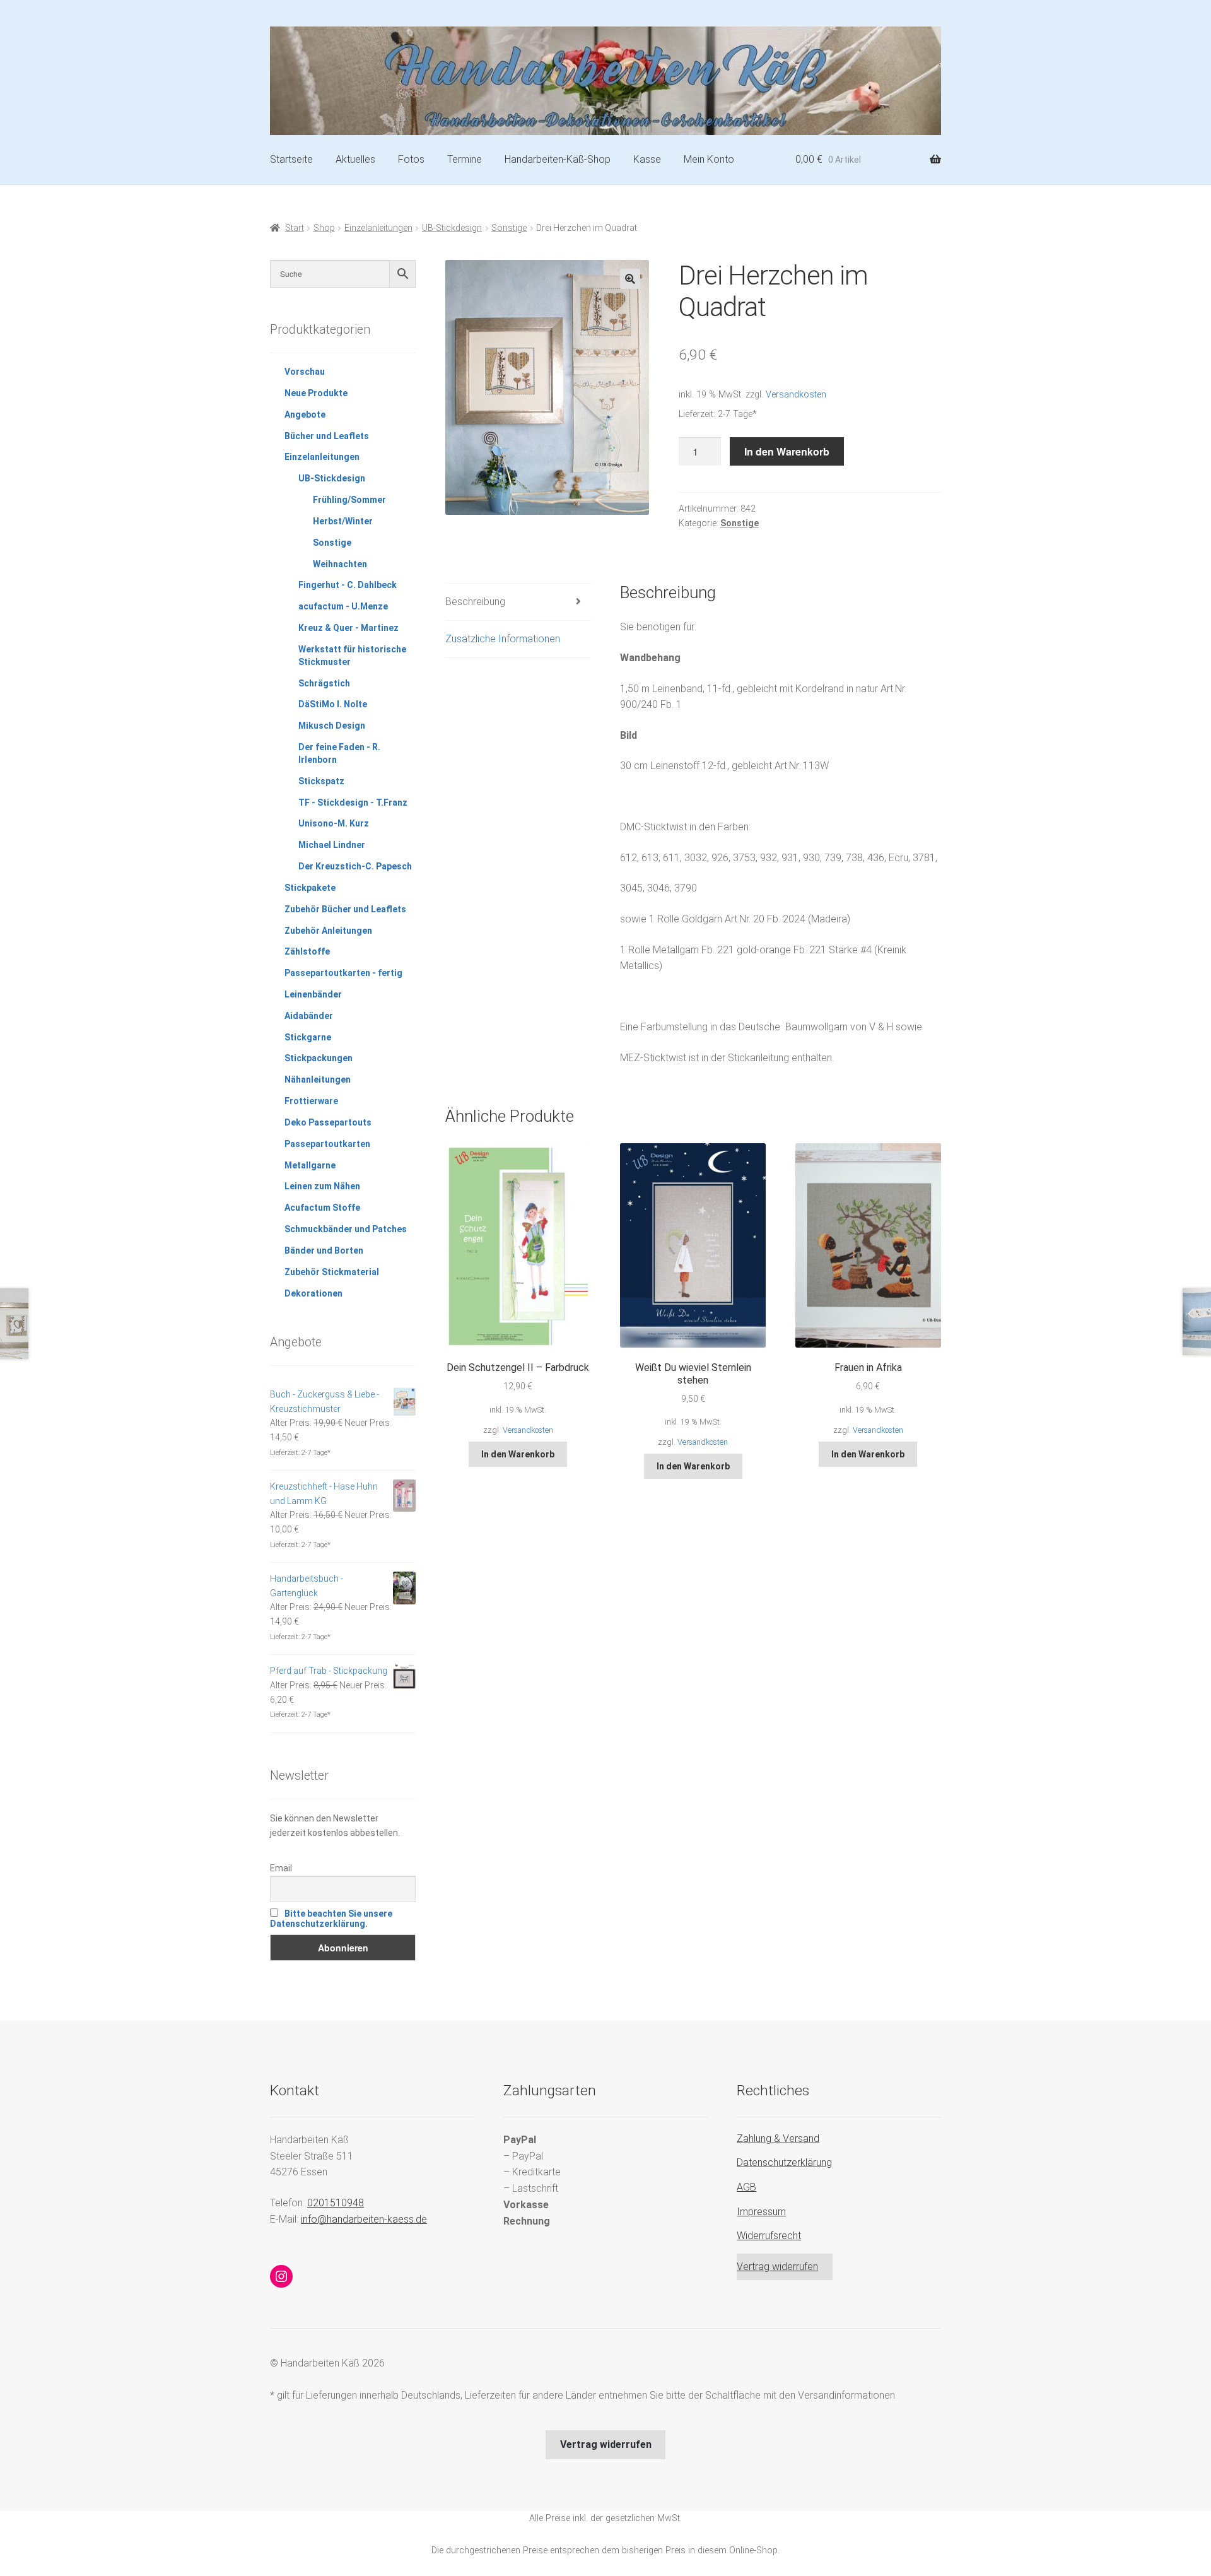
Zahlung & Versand (778, 2138)
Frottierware (311, 1101)
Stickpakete (310, 888)
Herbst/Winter (343, 521)
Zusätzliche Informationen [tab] (503, 639)
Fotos (411, 159)
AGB (746, 2187)
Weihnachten (340, 564)
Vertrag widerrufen (777, 2267)
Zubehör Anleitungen (328, 931)
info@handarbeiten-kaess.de (364, 2219)
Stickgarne (308, 1037)
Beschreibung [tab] (475, 602)
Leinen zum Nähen (322, 1186)
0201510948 (336, 2203)
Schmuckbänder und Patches (346, 1229)
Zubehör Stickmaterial (332, 1272)
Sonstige (509, 228)
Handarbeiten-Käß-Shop (558, 159)
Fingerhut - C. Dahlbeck (348, 585)
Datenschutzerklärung (784, 2162)
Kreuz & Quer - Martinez (348, 628)
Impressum (761, 2212)
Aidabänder (309, 1016)
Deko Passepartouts (328, 1122)
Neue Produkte (316, 393)
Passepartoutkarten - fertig (343, 973)
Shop (324, 228)
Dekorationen (313, 1293)
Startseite (291, 159)
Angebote (305, 415)
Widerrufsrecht (769, 2236)
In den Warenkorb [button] (518, 1454)
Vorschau (305, 372)
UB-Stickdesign (452, 228)
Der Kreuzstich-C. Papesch (355, 866)
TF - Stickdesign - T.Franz (353, 803)
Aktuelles (355, 159)
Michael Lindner (332, 845)
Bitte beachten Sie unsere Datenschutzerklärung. (331, 1919)
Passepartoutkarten (327, 1144)
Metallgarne (310, 1165)
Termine (465, 159)
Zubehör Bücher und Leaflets (345, 909)
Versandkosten (796, 395)
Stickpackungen (319, 1058)
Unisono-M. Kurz (334, 823)
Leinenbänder (313, 994)
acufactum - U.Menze (343, 606)
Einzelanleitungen (378, 228)
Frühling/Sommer (349, 500)
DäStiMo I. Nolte (333, 704)
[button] (630, 279)
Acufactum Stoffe (322, 1208)
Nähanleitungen (318, 1079)
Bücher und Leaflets (327, 436)
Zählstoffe (307, 951)
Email (281, 1868)
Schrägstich (324, 683)
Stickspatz (321, 781)
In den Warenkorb (787, 451)
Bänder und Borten (324, 1250)
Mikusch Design (332, 726)
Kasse (647, 159)
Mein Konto (709, 159)
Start (295, 228)
